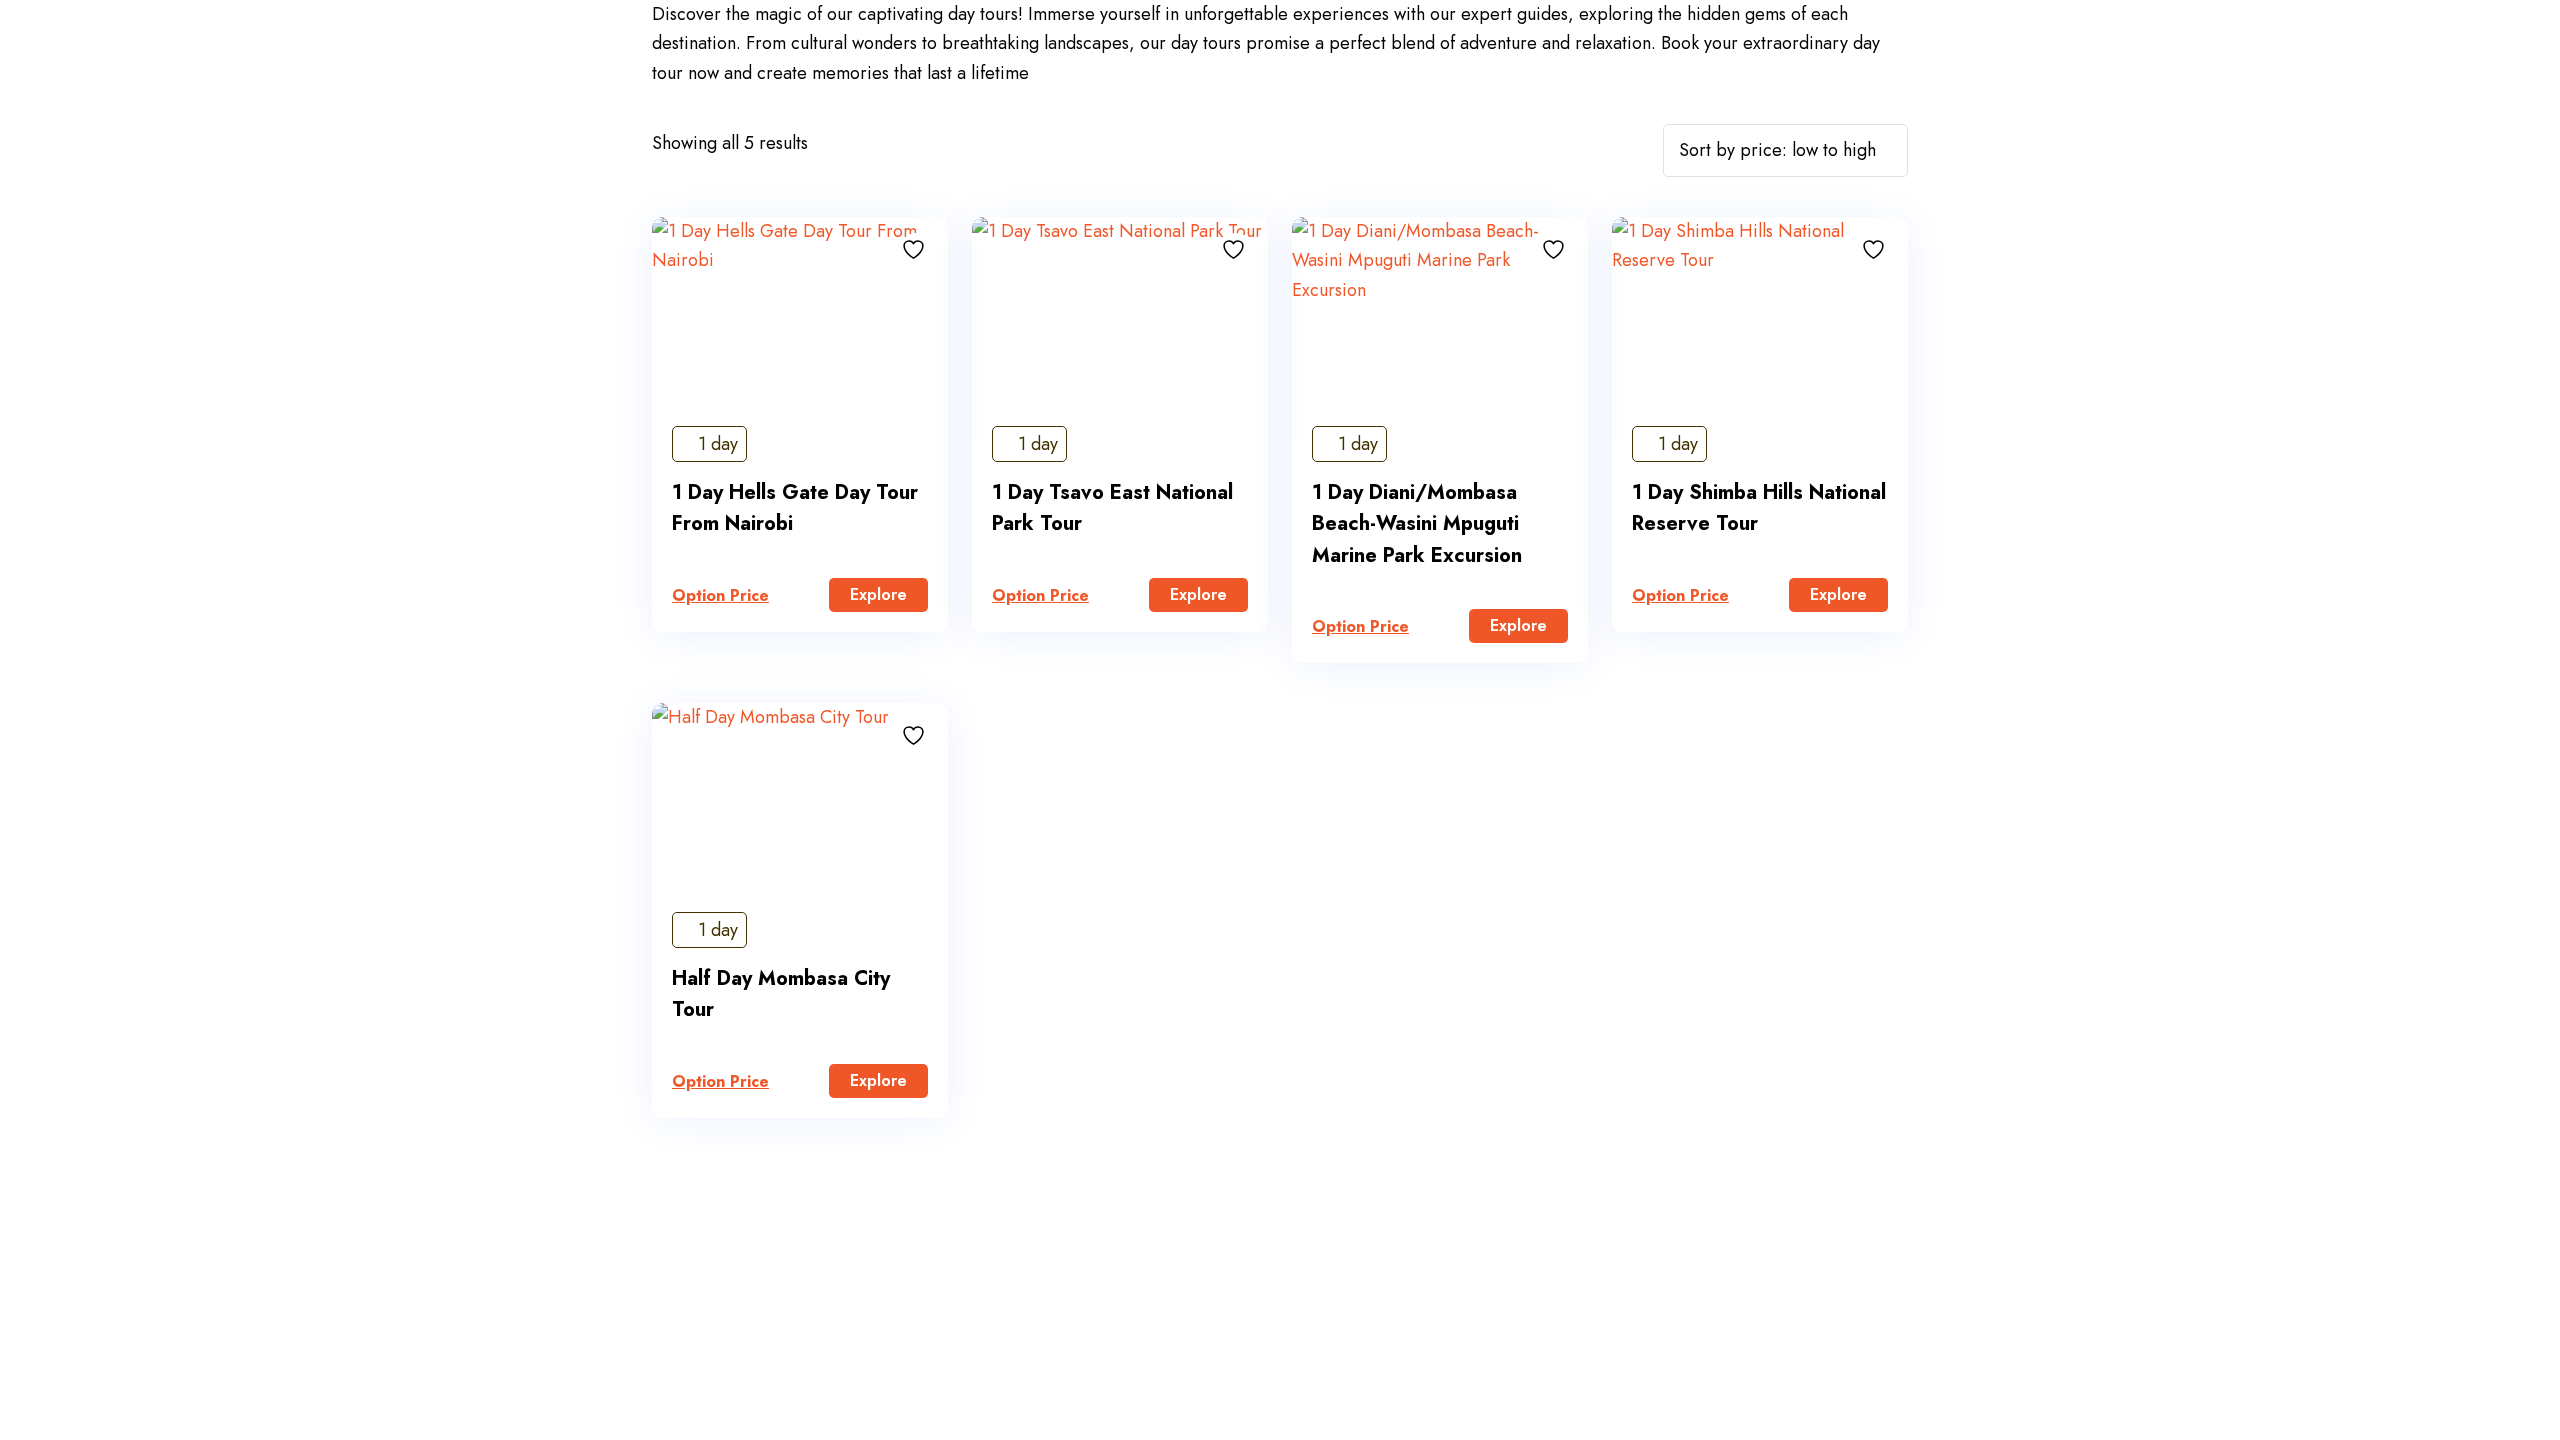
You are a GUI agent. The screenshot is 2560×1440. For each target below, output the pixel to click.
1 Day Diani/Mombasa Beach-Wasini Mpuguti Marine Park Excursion (1417, 524)
